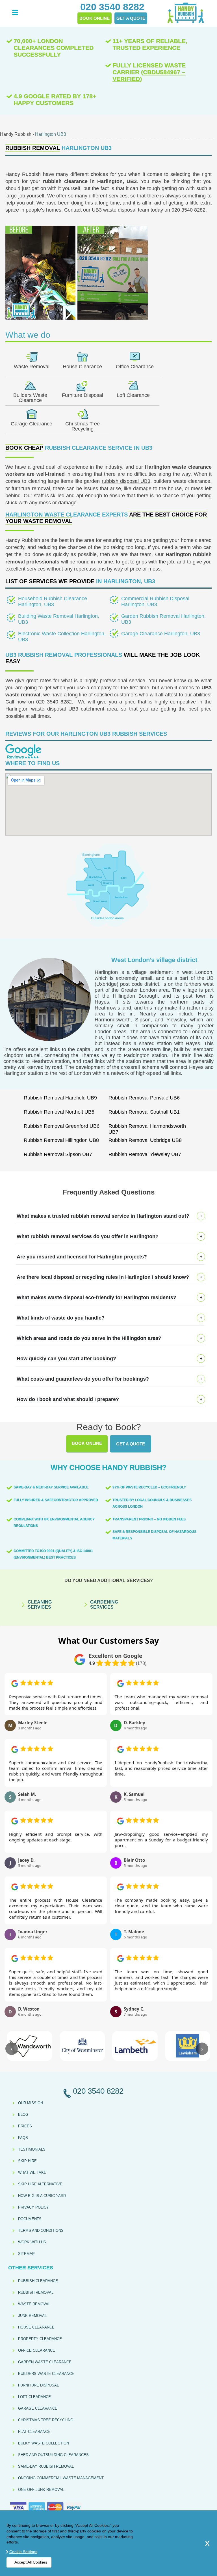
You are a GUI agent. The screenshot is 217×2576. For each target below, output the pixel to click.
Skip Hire (27, 2161)
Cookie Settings (23, 2552)
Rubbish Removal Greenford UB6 (62, 1126)
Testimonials (32, 2149)
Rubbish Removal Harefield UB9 (60, 1098)
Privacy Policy (33, 2207)
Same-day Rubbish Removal (46, 2466)
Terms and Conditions (41, 2230)
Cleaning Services (40, 1605)
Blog (23, 2115)
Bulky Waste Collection (44, 2443)
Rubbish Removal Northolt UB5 (59, 1112)
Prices (25, 2126)
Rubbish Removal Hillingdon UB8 (61, 1140)
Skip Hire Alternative (40, 2184)
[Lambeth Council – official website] (135, 2046)
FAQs (23, 2138)
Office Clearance (135, 367)
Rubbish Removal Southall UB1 (144, 1112)
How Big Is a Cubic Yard (42, 2196)
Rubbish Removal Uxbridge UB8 (145, 1140)
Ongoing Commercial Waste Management (61, 2478)
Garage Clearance (32, 424)
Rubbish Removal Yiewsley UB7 (145, 1154)
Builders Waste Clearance (30, 398)
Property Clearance (40, 2339)
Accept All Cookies (31, 2562)
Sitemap (26, 2254)
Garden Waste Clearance (45, 2362)
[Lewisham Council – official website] (188, 2046)
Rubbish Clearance (38, 2281)
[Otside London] (108, 926)
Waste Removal (32, 367)
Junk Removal (32, 2316)
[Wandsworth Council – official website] (30, 2046)
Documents (30, 2219)
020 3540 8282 (54, 702)
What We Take (32, 2173)
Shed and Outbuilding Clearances (53, 2455)
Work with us (32, 2242)
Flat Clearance (34, 2432)
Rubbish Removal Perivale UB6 (144, 1098)
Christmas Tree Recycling (83, 426)
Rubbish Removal (36, 2292)
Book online (87, 1443)
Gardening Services (104, 1605)
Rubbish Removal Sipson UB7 (58, 1154)
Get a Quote (131, 1444)
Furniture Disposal (83, 395)
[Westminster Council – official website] (82, 2046)
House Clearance (82, 367)
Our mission (31, 2103)
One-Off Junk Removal (41, 2490)
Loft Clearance (133, 395)
